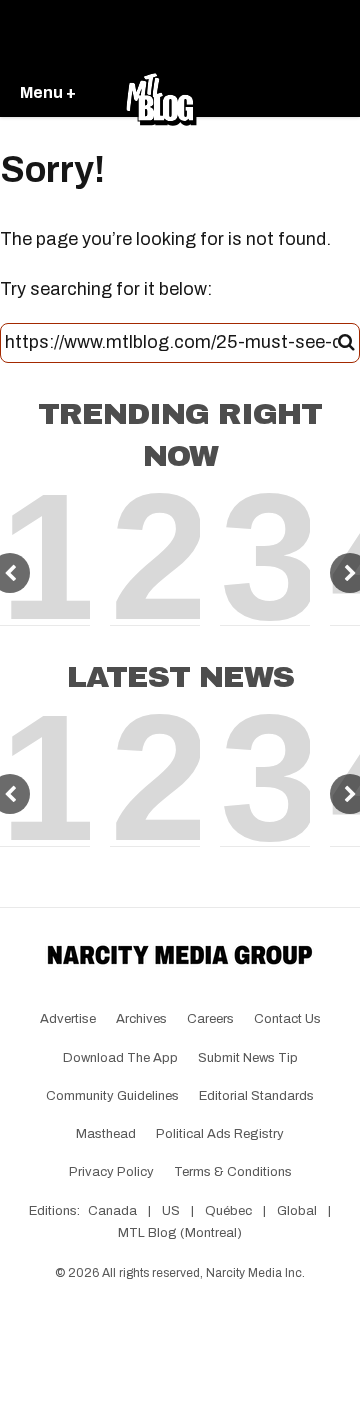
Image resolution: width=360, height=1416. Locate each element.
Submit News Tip (248, 1058)
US (171, 1211)
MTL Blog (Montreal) (180, 1233)
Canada (112, 1211)
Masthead (106, 1134)
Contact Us (287, 1019)
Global (297, 1211)
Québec (228, 1211)
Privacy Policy (111, 1172)
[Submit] (346, 343)
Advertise (68, 1019)
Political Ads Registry (220, 1134)
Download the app (120, 1058)
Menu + (48, 92)
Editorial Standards (256, 1096)
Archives (141, 1019)
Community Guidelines (112, 1096)
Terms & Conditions (233, 1172)
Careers (210, 1019)
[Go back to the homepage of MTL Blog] (161, 94)
